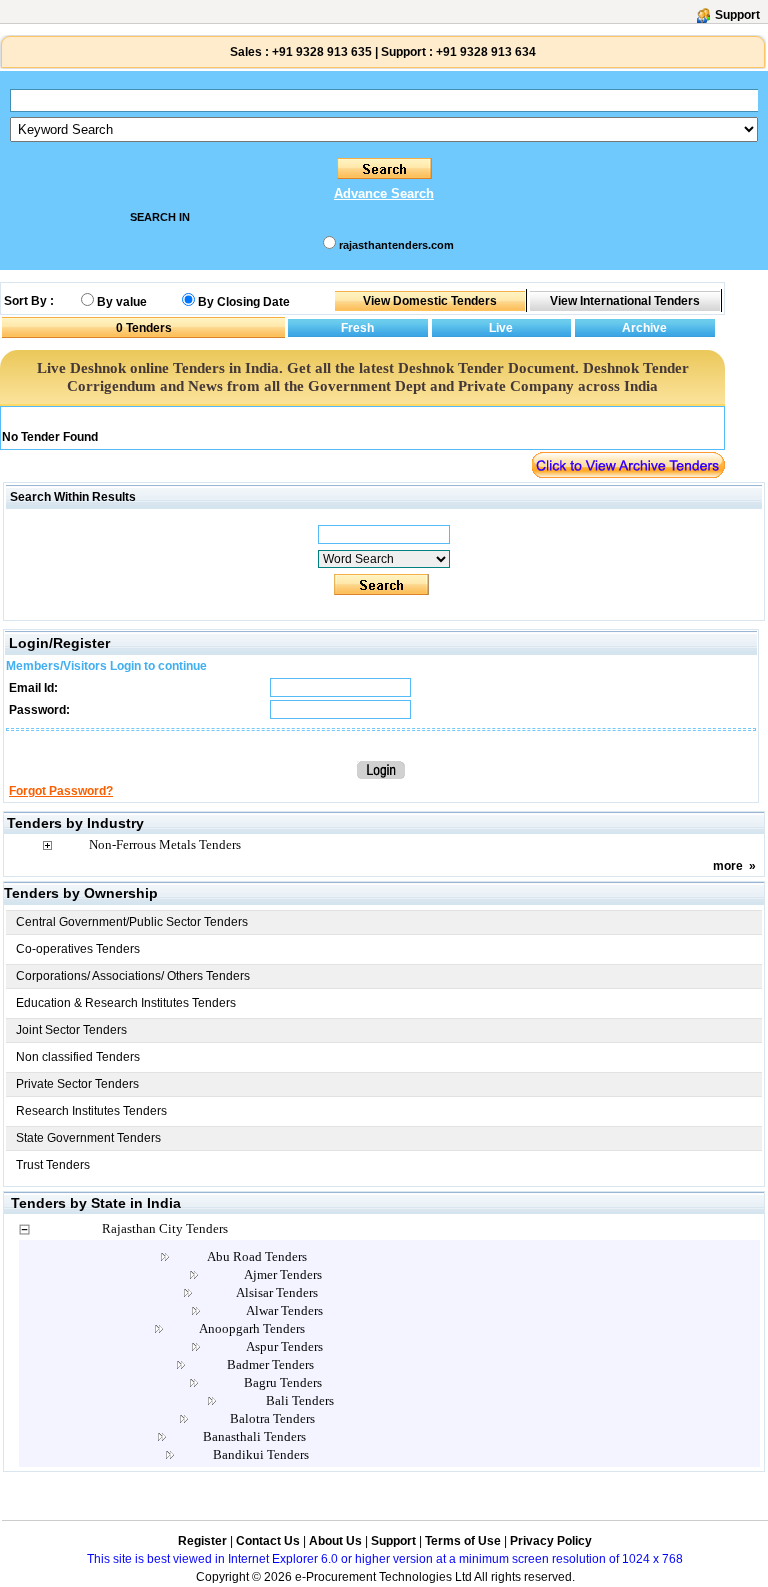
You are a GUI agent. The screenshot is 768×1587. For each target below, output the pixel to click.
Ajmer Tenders (283, 1274)
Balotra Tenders (272, 1418)
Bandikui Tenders (261, 1454)
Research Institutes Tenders (91, 1111)
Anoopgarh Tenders (252, 1328)
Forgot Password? (61, 791)
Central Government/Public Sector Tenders (132, 922)
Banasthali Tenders (254, 1436)
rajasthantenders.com (396, 245)
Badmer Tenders (270, 1364)
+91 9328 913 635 (320, 52)
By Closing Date (244, 302)
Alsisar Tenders (277, 1292)
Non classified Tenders (78, 1057)
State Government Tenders (88, 1138)
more (728, 866)
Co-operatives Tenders (78, 949)
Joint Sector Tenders (71, 1030)
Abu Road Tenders (257, 1256)
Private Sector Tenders (77, 1084)
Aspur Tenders (284, 1346)
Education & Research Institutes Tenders (126, 1003)
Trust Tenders (53, 1165)
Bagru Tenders (283, 1382)
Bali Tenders (300, 1400)
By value (122, 302)
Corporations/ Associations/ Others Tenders (133, 976)
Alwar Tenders (284, 1310)
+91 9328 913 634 (486, 52)
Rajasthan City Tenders (165, 1228)
